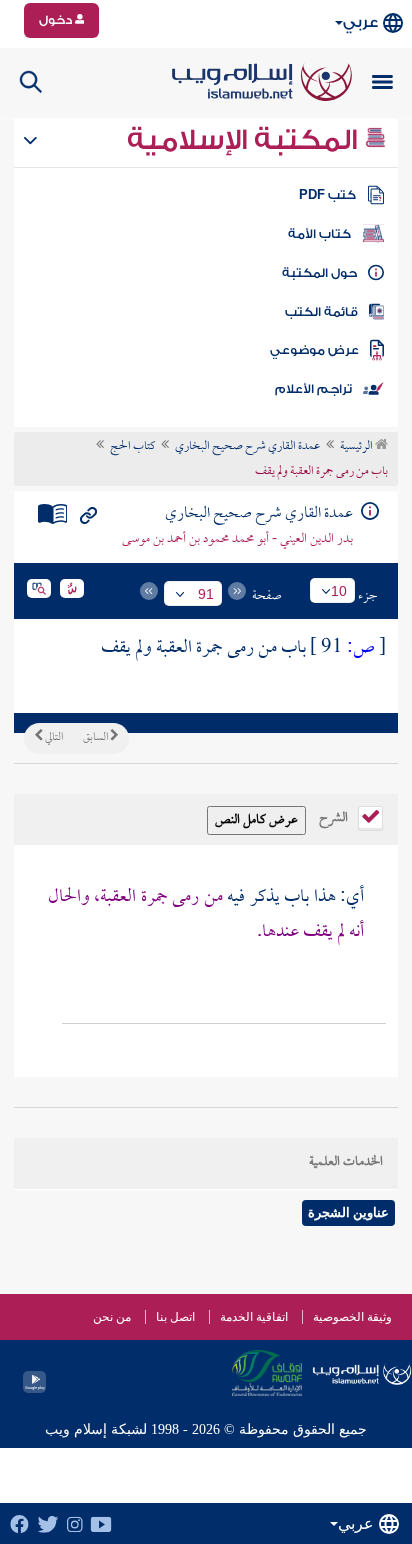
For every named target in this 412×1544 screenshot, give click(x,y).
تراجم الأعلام (313, 389)
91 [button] (206, 594)
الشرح (335, 816)
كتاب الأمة (319, 234)
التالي (53, 738)
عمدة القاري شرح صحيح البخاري (247, 447)
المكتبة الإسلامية (245, 140)
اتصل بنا (175, 1317)
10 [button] (339, 591)
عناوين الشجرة (348, 1212)
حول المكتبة (319, 273)
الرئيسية (357, 447)
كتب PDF (327, 195)
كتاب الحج (132, 447)
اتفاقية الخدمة (254, 1317)
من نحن (112, 1317)
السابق (96, 738)
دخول (57, 20)
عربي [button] (360, 22)
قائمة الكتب (321, 312)
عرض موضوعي (314, 350)
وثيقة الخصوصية (352, 1317)
